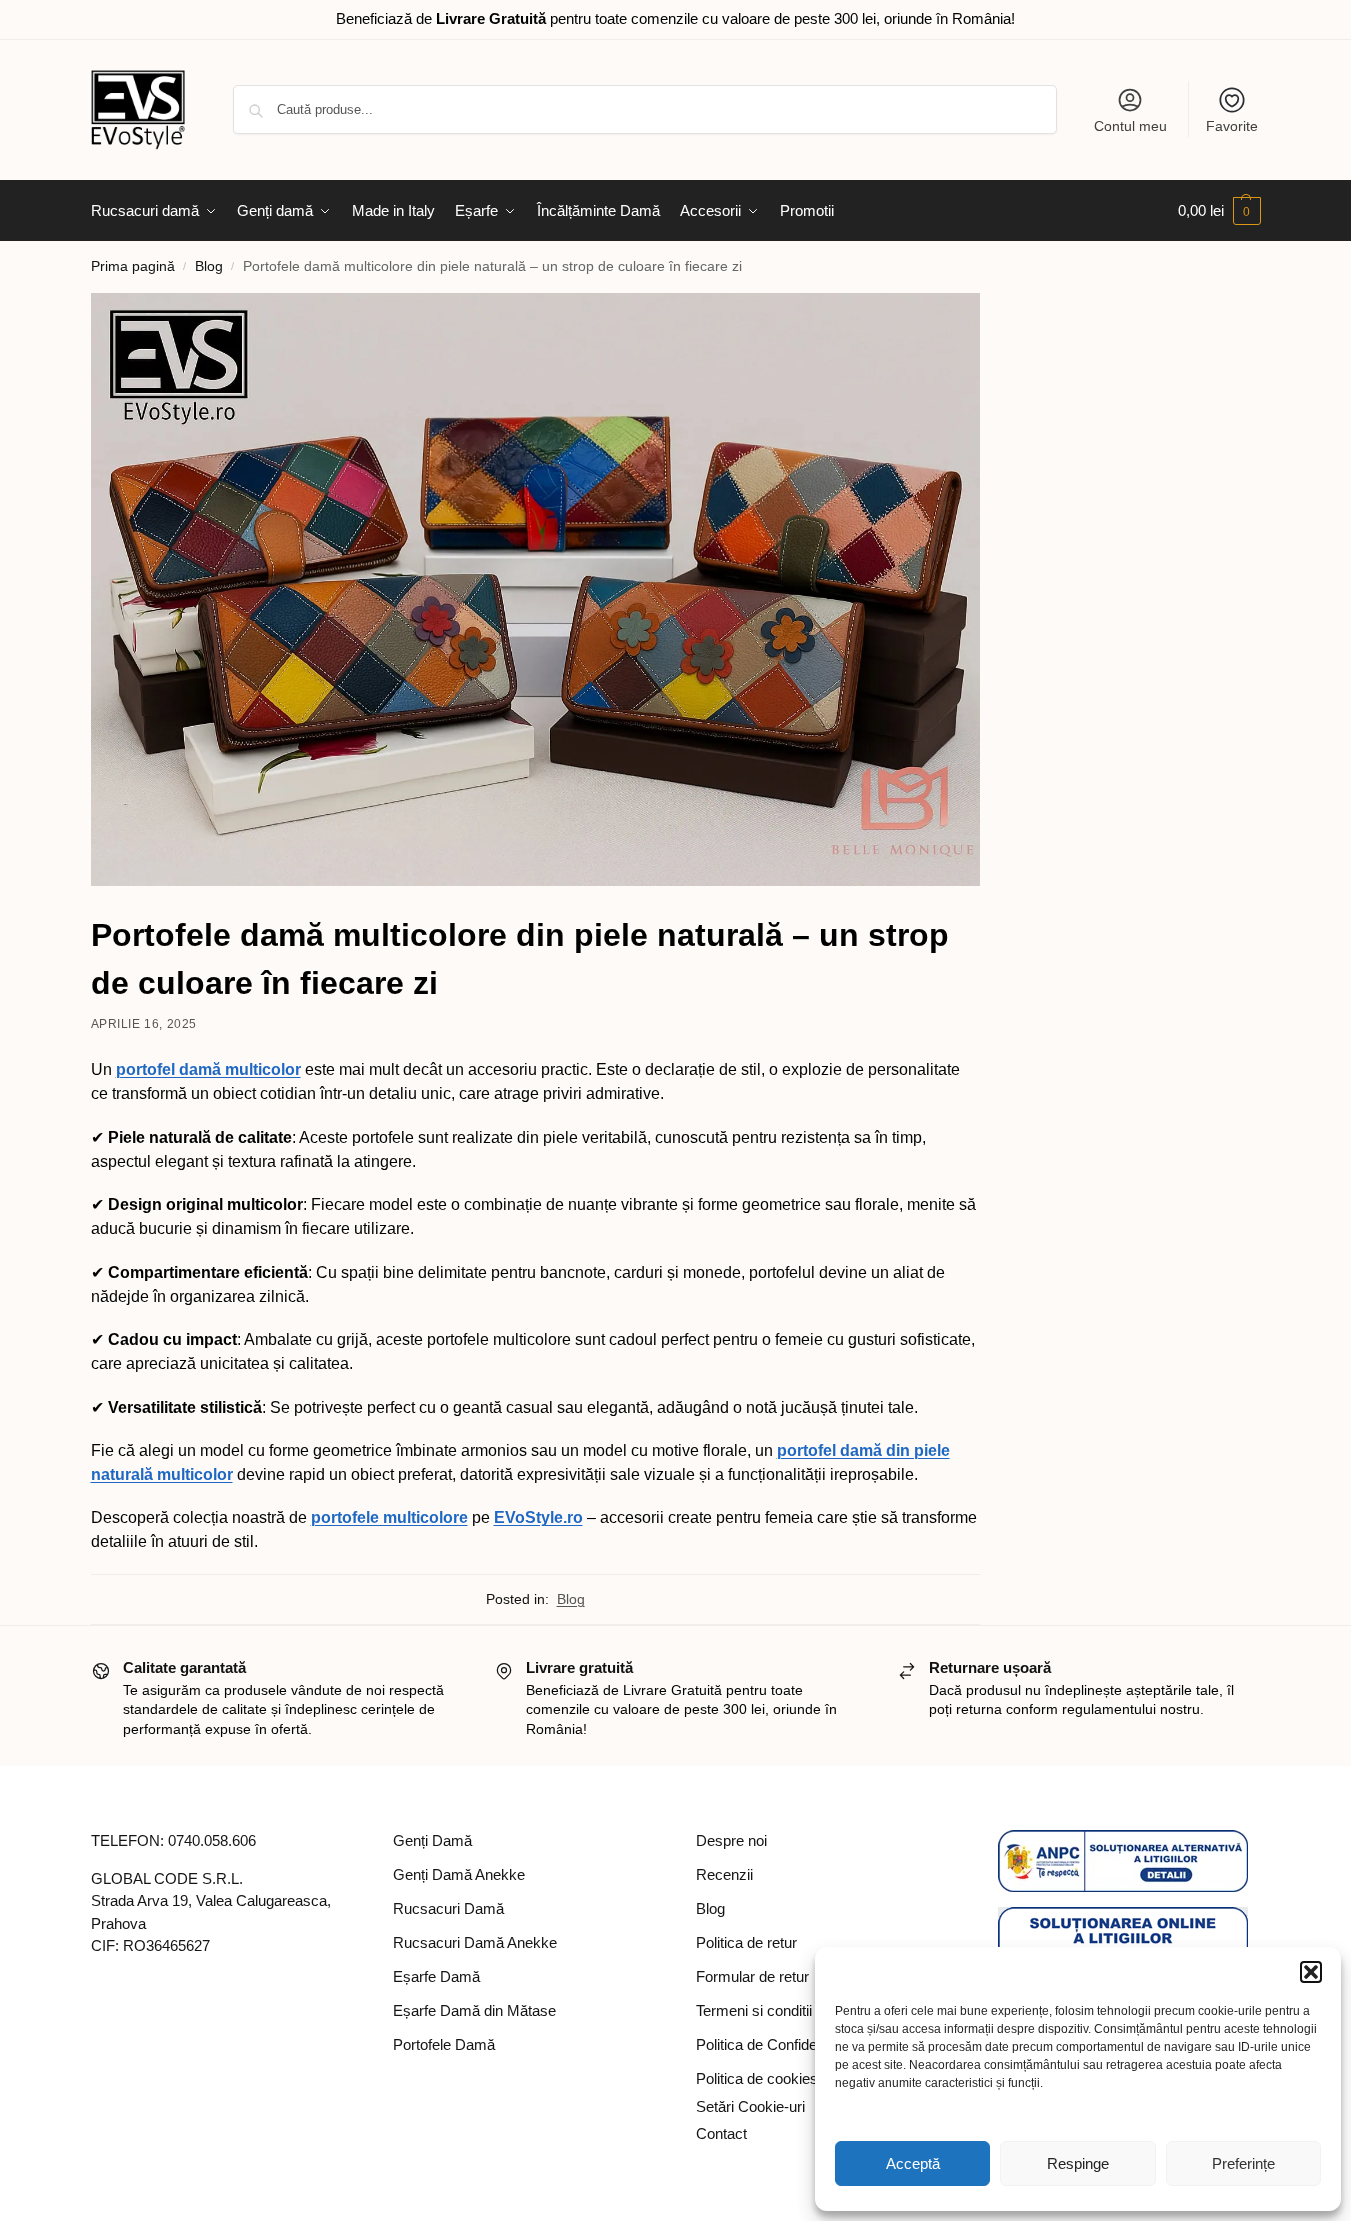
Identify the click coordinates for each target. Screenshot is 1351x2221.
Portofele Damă (444, 2044)
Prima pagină (133, 266)
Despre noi (731, 1840)
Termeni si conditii (754, 2010)
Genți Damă (432, 1840)
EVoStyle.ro (538, 1517)
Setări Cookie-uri (750, 2106)
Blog (209, 266)
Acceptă (913, 2163)
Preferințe (1243, 2163)
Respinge (1078, 2163)
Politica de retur (746, 1942)
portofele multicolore (389, 1517)
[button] (1311, 1972)
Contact (721, 2133)
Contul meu (1130, 126)
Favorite (1232, 126)
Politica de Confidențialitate (783, 2044)
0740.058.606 (212, 1840)
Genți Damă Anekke (459, 1874)
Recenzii (724, 1874)
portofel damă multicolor (208, 1069)
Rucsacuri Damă (448, 1908)
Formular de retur (752, 1976)
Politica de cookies (757, 2078)
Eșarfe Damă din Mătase (474, 2010)
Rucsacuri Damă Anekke (475, 1942)
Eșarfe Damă (436, 1976)
